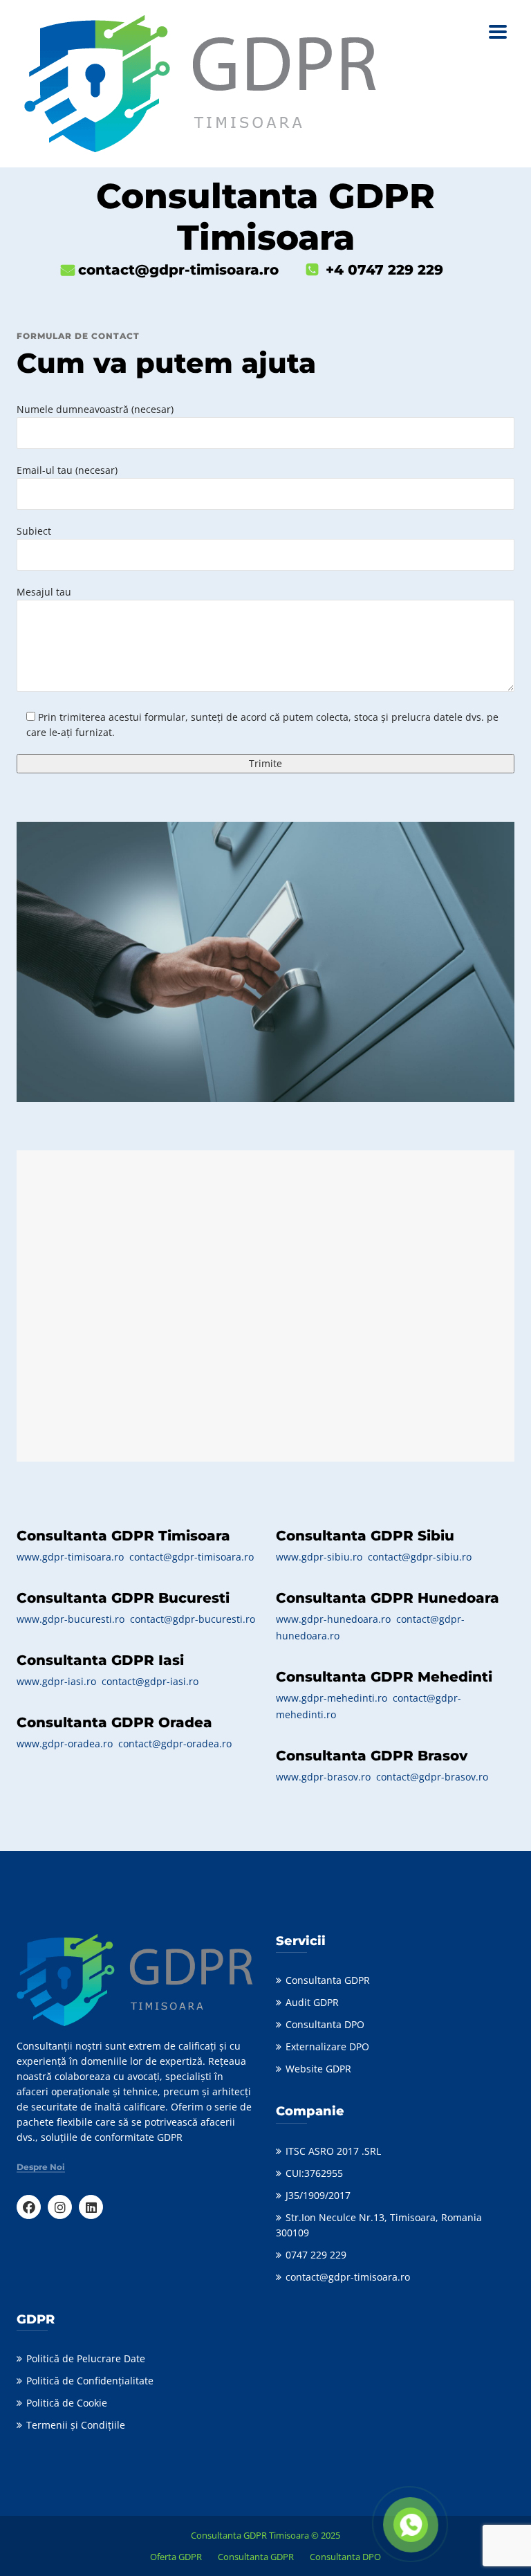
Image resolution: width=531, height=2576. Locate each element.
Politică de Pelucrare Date (86, 2358)
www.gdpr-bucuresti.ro (71, 1619)
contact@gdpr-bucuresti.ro (193, 1619)
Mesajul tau (44, 592)
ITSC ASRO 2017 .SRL (333, 2151)
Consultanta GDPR (328, 1980)
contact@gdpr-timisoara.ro (192, 1557)
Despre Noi (41, 2167)
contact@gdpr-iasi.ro (150, 1681)
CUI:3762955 (314, 2173)
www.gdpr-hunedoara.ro (333, 1619)
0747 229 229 (316, 2255)
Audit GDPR (312, 2002)
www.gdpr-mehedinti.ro (332, 1698)
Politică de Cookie (67, 2403)
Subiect (34, 531)
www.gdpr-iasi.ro (56, 1681)
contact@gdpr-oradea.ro (175, 1744)
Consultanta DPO (325, 2024)
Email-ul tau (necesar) (67, 470)
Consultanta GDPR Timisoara (250, 2535)
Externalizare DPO (327, 2046)
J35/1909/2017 (318, 2195)
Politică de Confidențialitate (90, 2381)
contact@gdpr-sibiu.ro (420, 1557)
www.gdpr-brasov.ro (323, 1777)
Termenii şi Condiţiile (76, 2425)
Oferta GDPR (176, 2557)
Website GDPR (318, 2069)
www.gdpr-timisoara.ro (70, 1557)
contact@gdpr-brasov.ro (432, 1777)
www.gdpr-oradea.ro (65, 1744)
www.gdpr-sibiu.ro (320, 1557)
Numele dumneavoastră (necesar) (95, 409)
